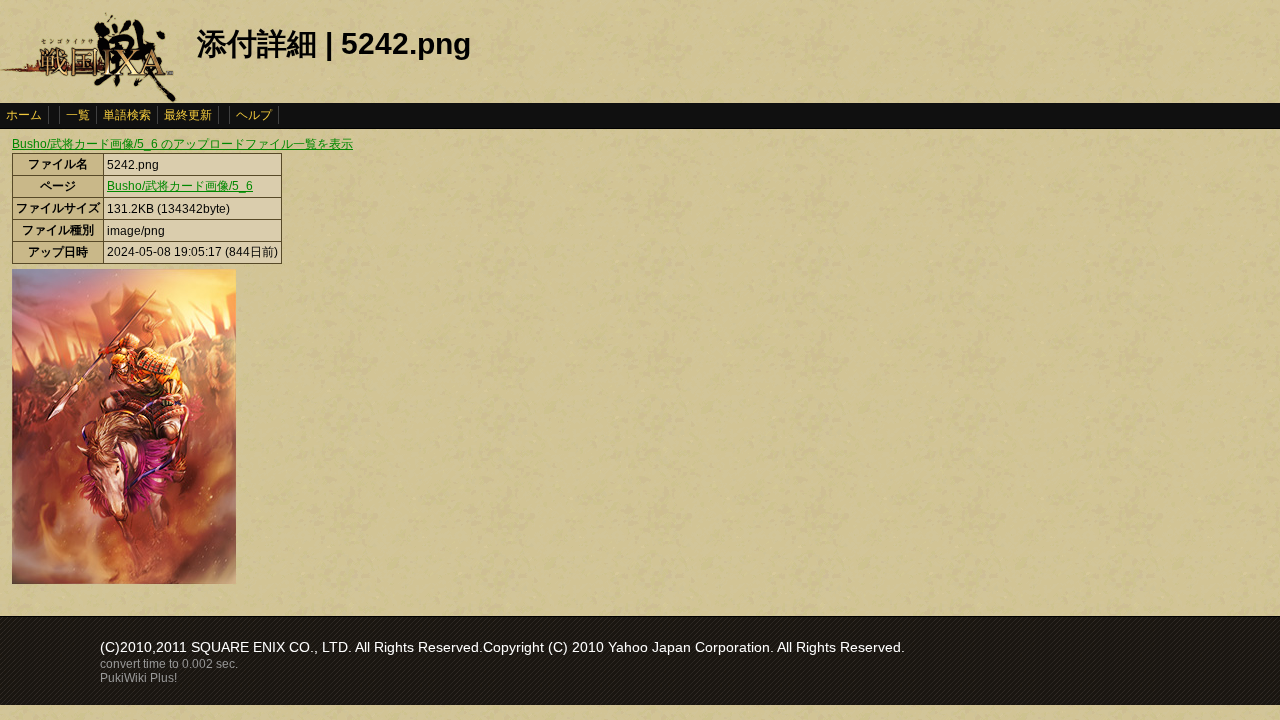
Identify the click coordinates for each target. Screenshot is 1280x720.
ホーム (24, 115)
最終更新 (188, 115)
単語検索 (127, 115)
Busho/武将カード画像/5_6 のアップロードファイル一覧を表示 (182, 144)
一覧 (78, 115)
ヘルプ (254, 115)
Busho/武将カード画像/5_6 (180, 186)
